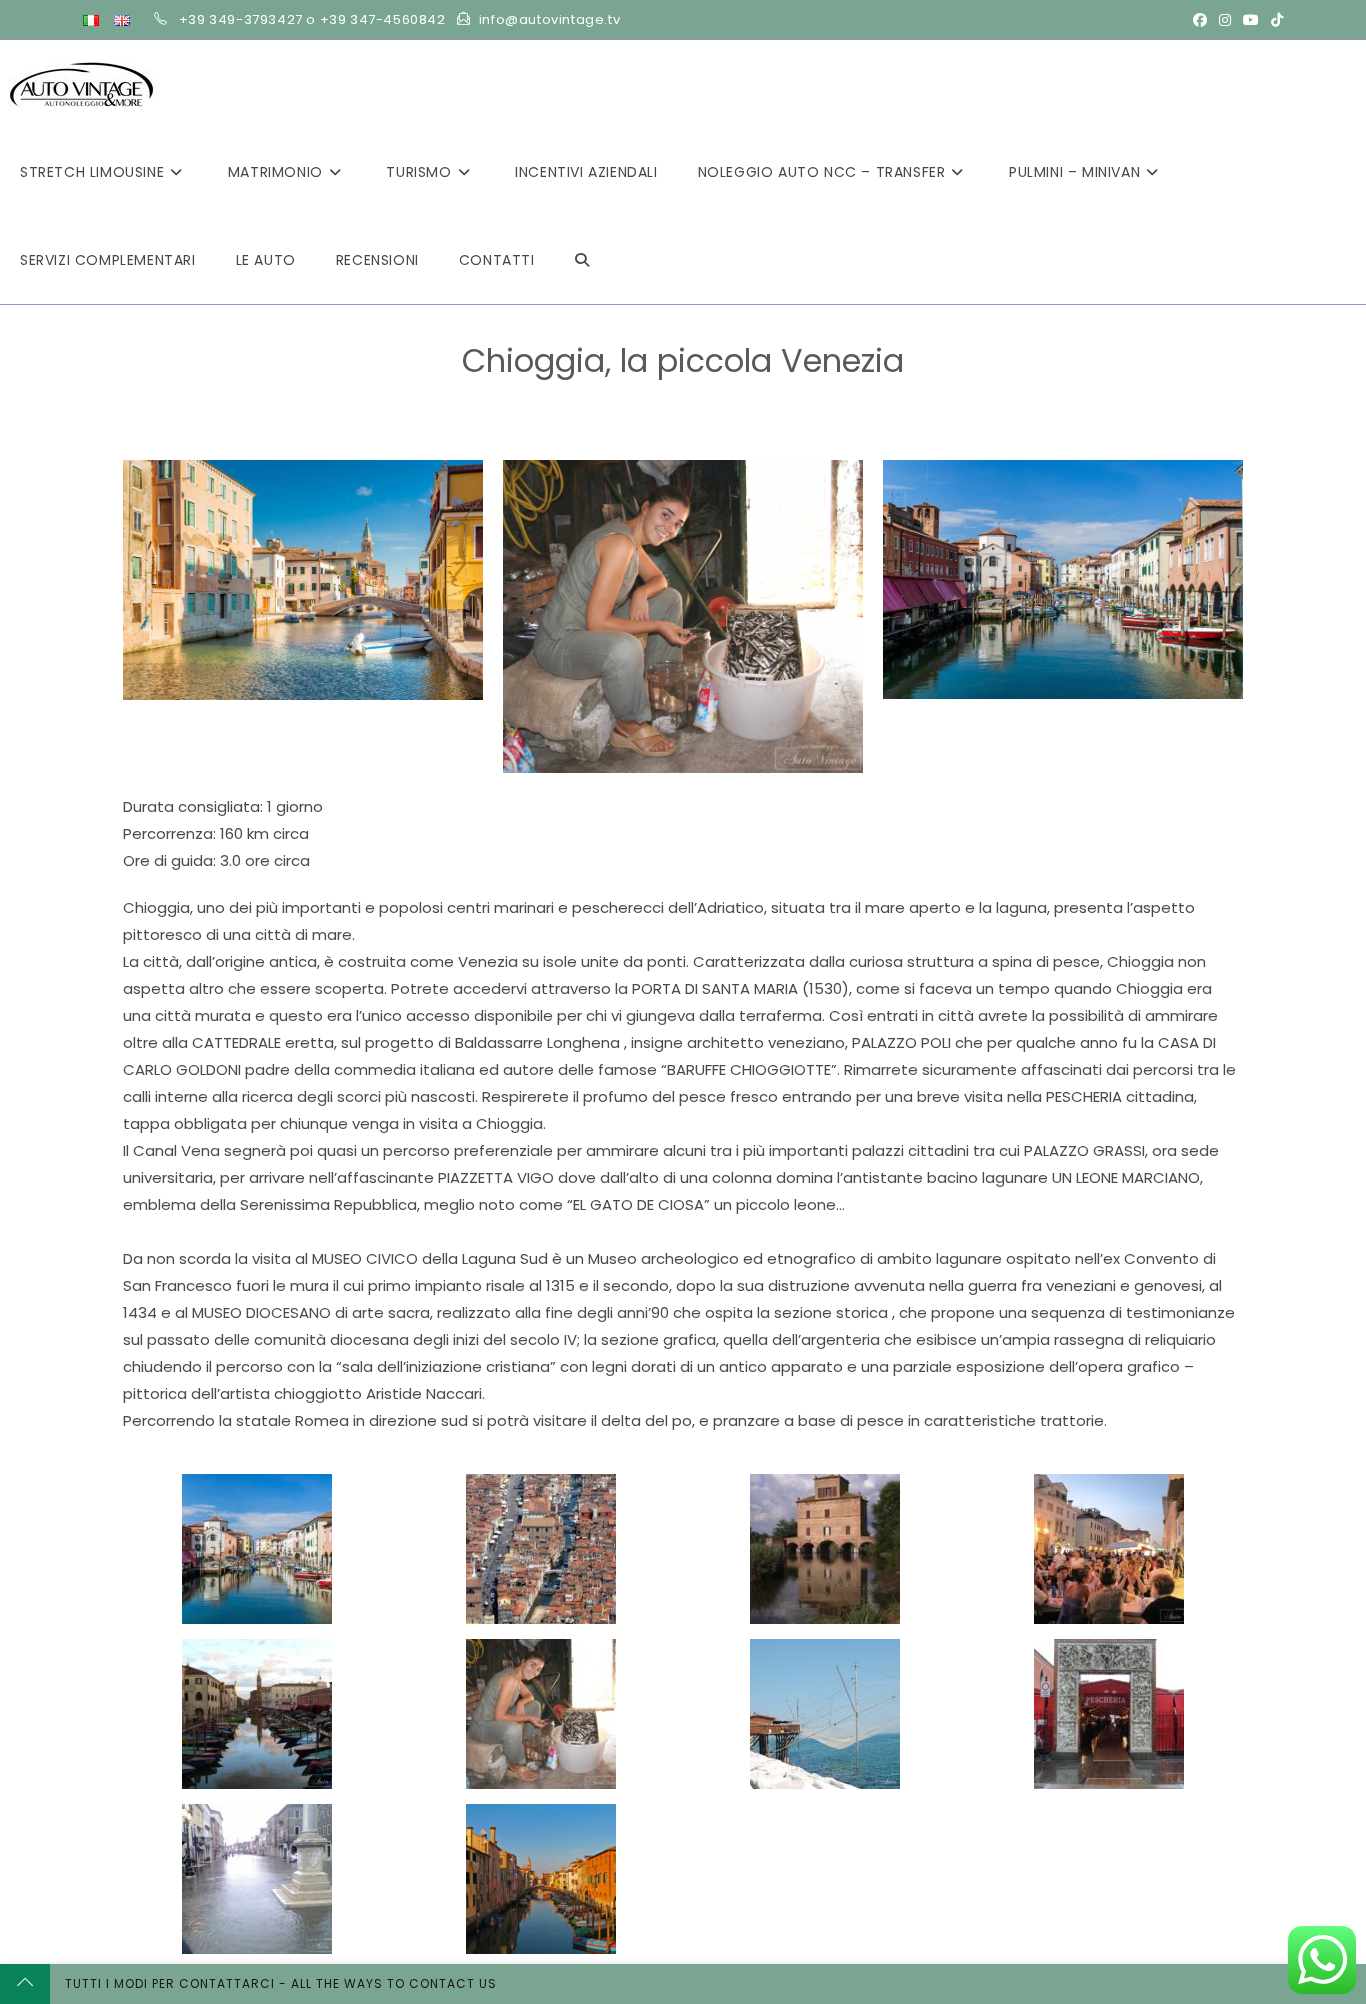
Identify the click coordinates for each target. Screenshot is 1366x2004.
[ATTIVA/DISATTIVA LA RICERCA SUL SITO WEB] (582, 260)
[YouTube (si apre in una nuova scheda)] (1251, 20)
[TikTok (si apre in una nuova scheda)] (1274, 20)
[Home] (508, 392)
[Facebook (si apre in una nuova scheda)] (1200, 20)
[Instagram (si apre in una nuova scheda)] (1225, 20)
